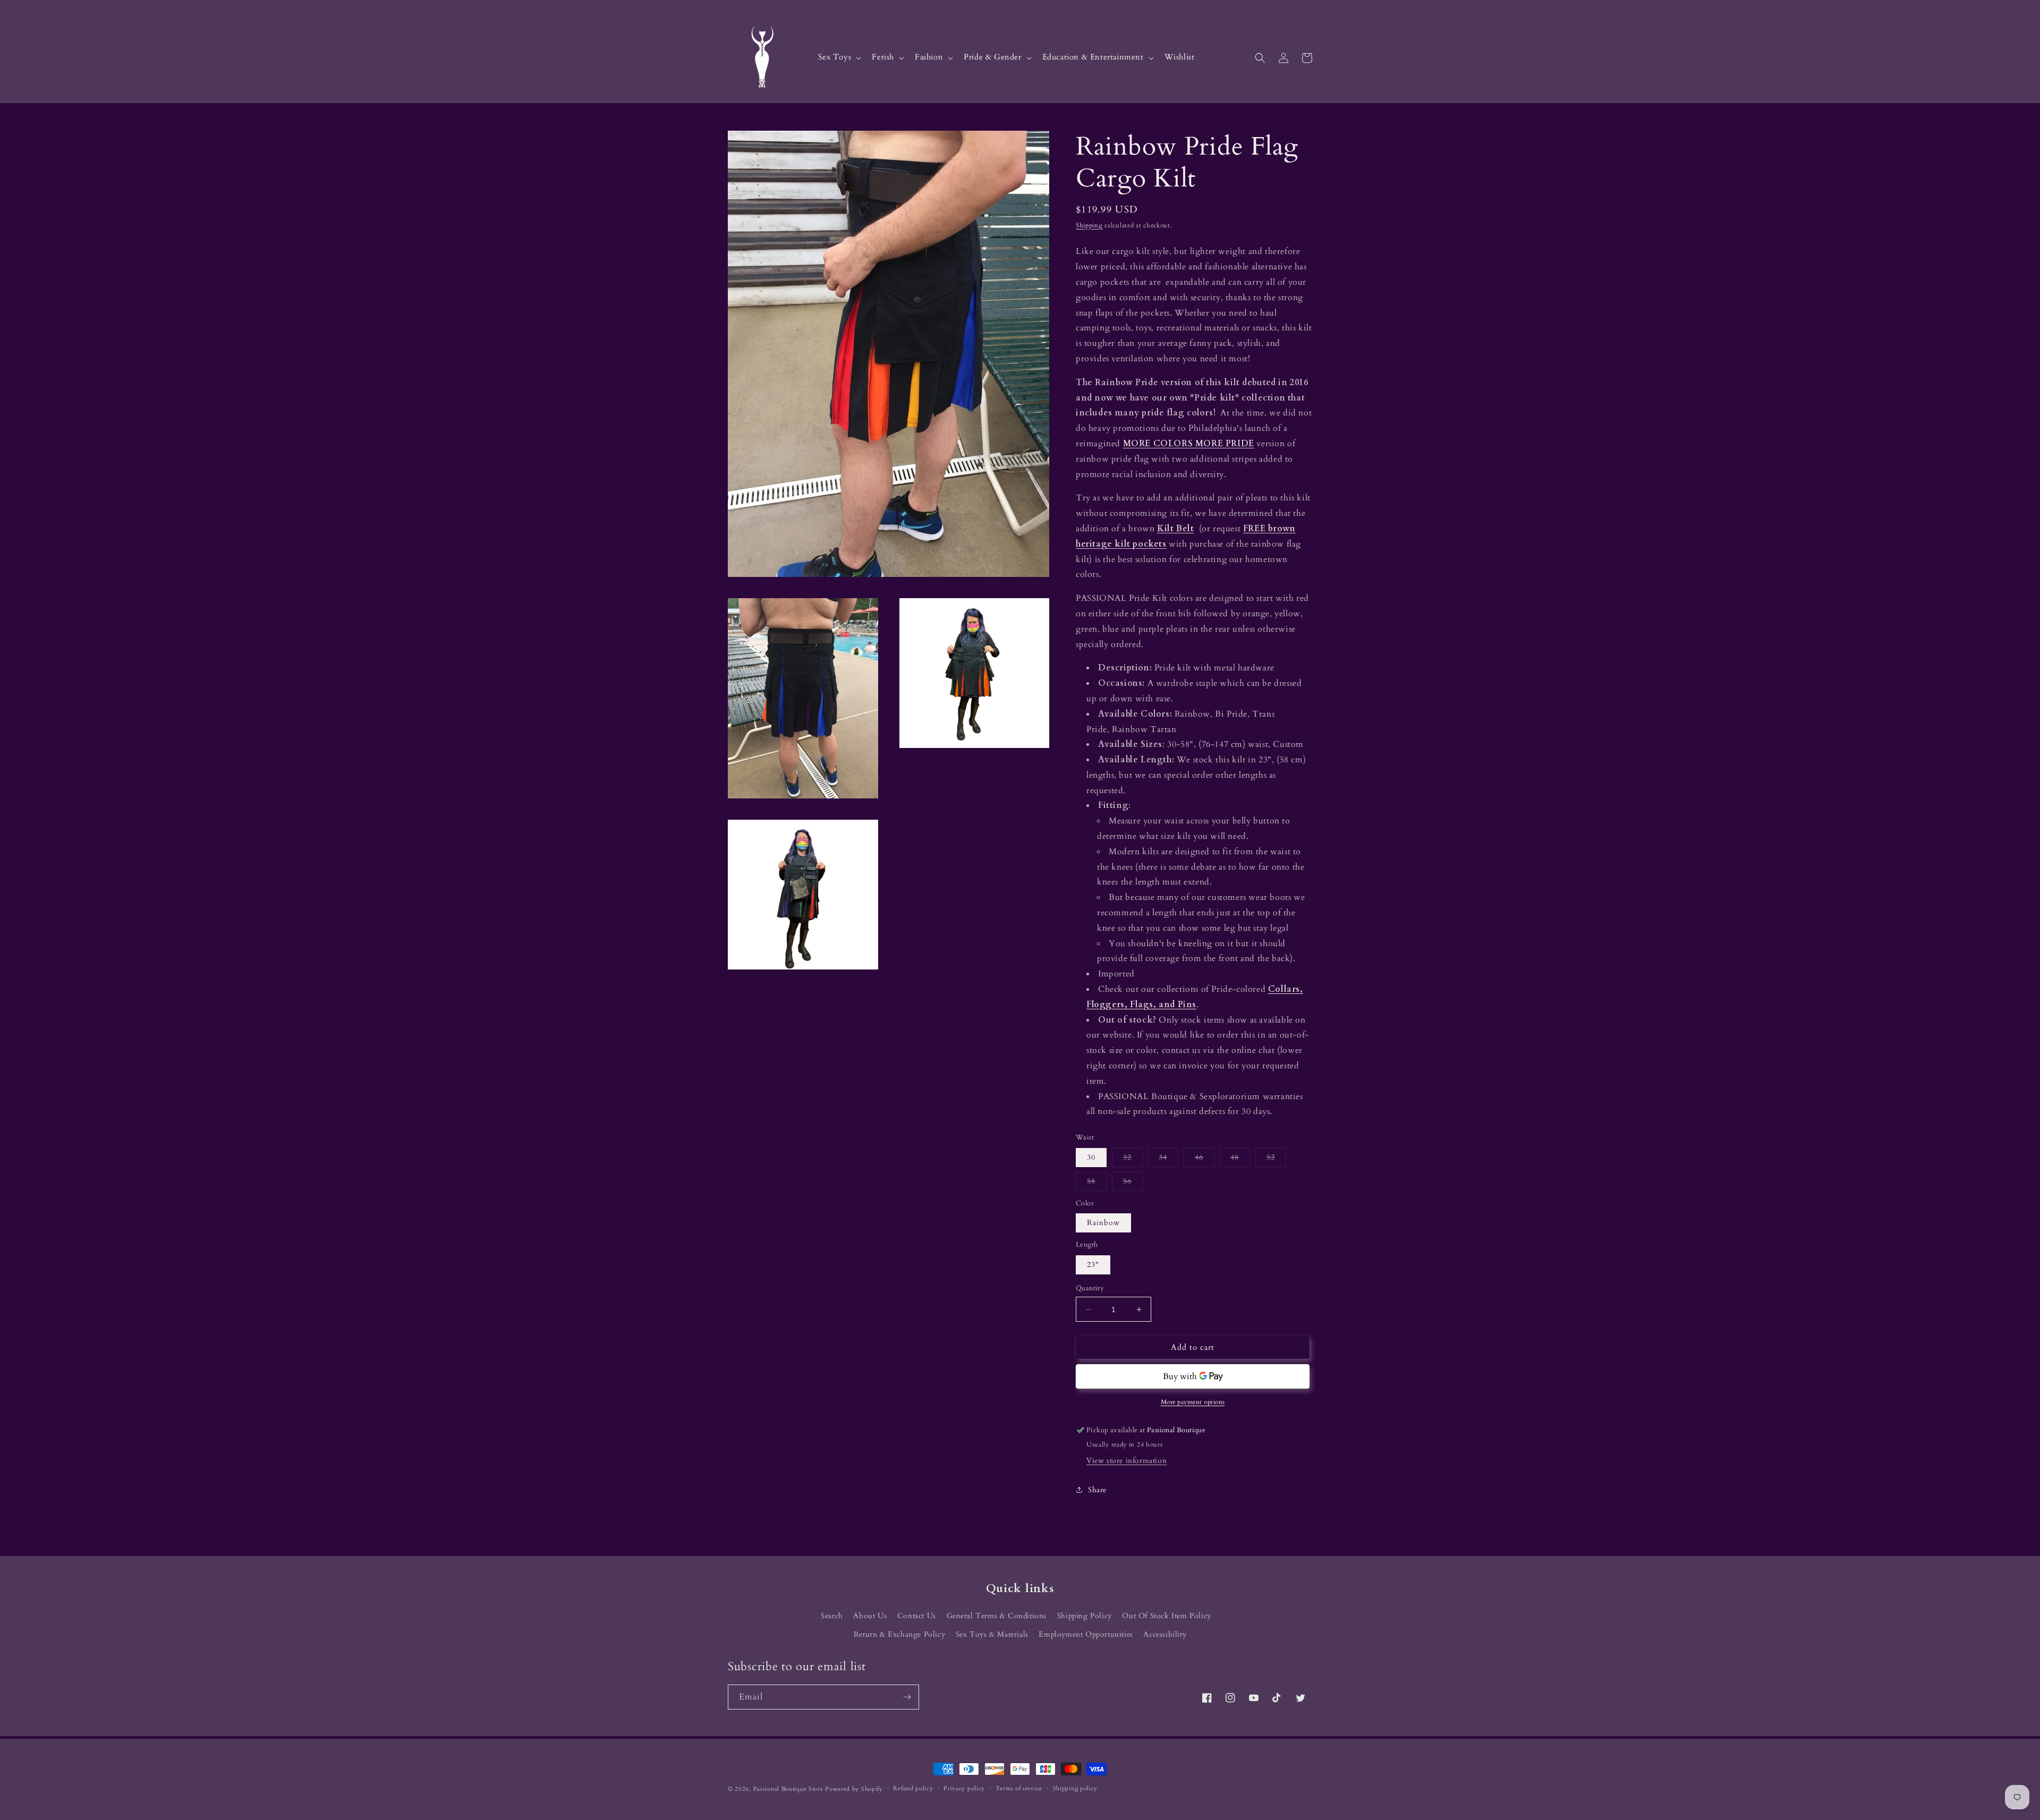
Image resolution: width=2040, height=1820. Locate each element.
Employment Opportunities (1086, 1634)
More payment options (1193, 1402)
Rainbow (1103, 1223)
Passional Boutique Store (788, 1789)
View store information (1127, 1461)
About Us (870, 1616)
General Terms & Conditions (997, 1616)
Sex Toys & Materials (992, 1634)
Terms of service (1019, 1788)
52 (1276, 1159)
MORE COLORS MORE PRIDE (1189, 444)
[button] (839, 58)
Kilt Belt (1175, 529)
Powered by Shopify (854, 1789)
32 (1133, 1159)
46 (1205, 1159)
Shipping (1089, 225)
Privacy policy (964, 1788)
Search (832, 1616)
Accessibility (1165, 1634)
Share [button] (1097, 1490)
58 (1097, 1183)
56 (1133, 1183)
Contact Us (917, 1616)
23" (1093, 1265)
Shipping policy (1076, 1788)
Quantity (1090, 1288)
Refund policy (913, 1788)
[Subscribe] (907, 1697)
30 (1091, 1157)
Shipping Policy (1085, 1616)
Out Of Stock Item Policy (1166, 1616)
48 (1240, 1159)
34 (1168, 1159)
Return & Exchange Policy (899, 1634)
